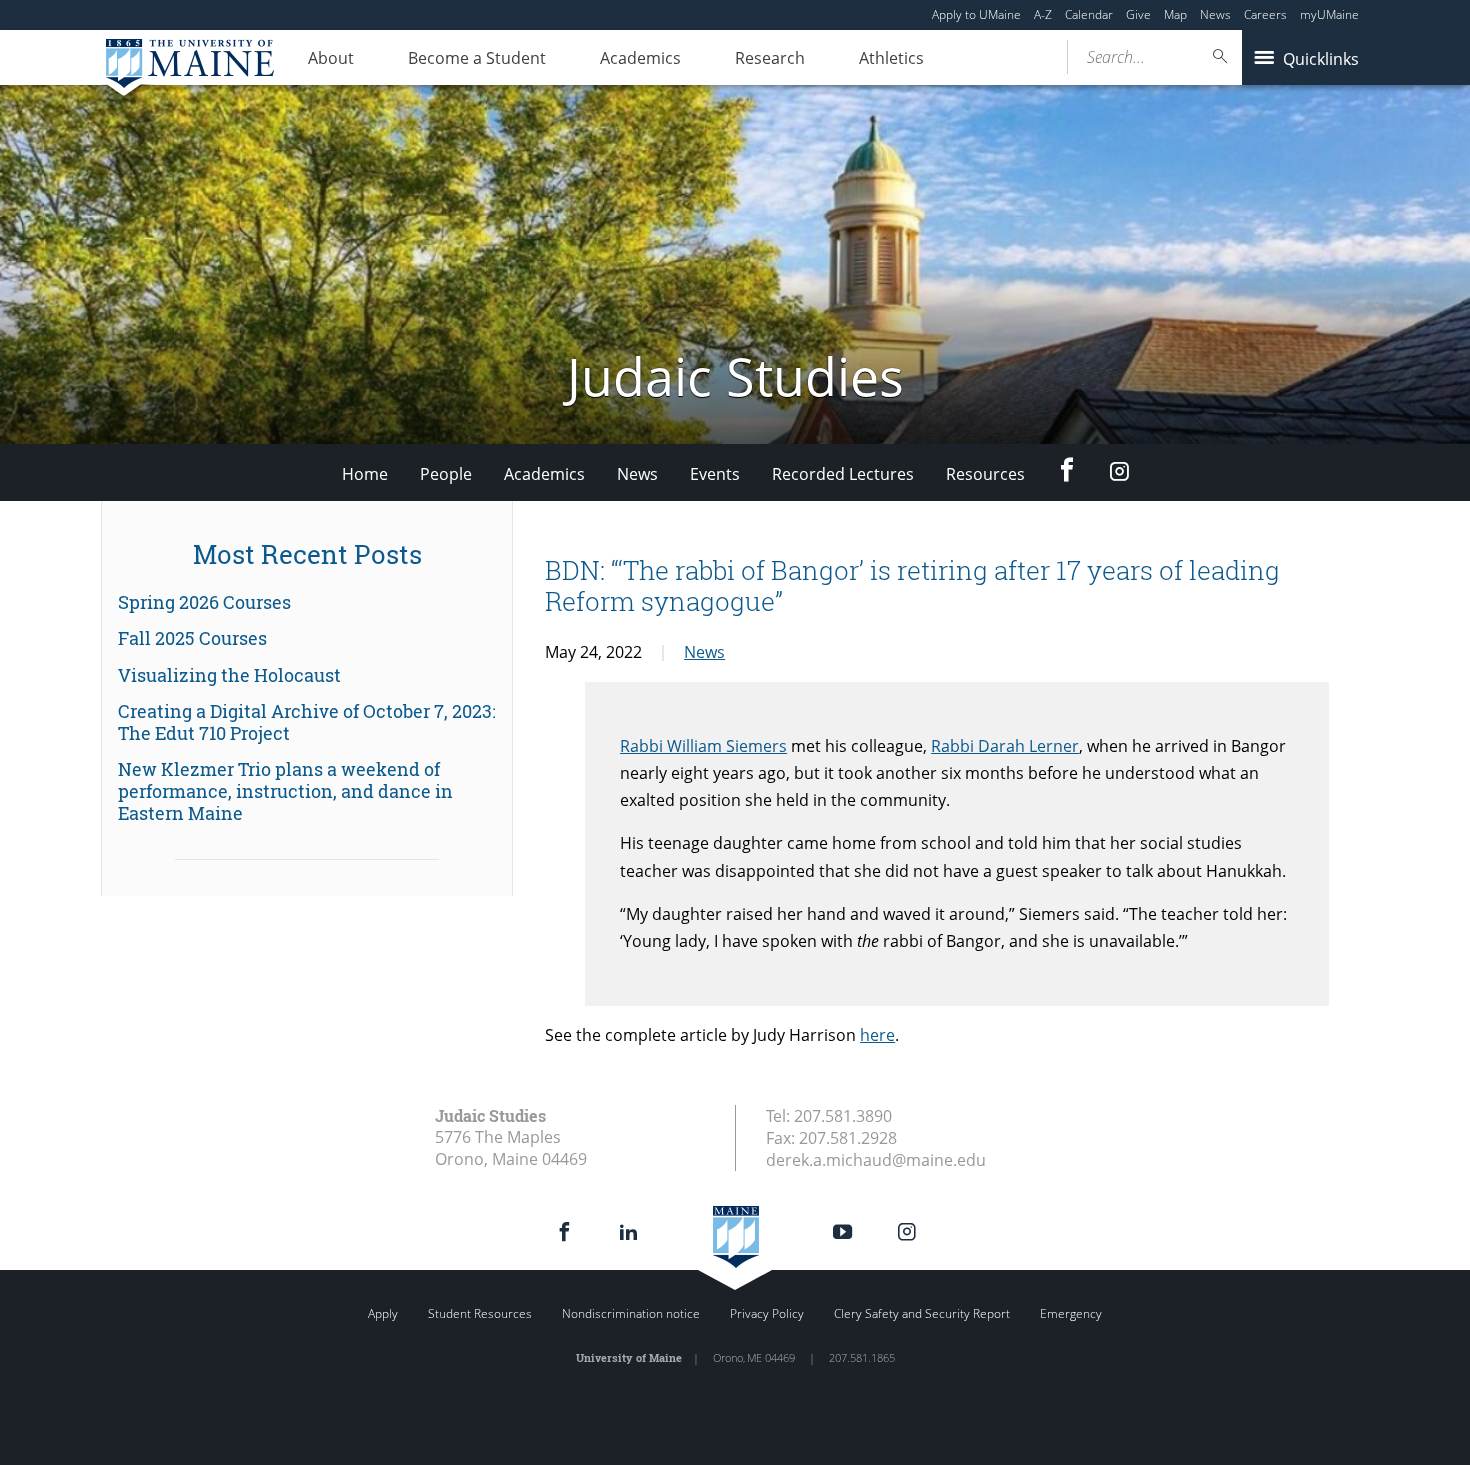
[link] (307, 603)
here (877, 1035)
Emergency (1071, 1313)
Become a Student (477, 58)
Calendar (1089, 14)
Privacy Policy (767, 1313)
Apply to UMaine (976, 14)
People (446, 474)
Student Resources (480, 1313)
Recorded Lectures (843, 474)
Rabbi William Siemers (703, 746)
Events (715, 474)
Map (1175, 14)
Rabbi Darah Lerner (1005, 746)
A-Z (1043, 14)
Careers (1265, 14)
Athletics (891, 58)
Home (365, 474)
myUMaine (1329, 14)
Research (770, 58)
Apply (383, 1313)
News (1215, 14)
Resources (985, 474)
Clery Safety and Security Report (922, 1313)
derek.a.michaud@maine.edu (876, 1160)
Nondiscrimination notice (631, 1313)
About (331, 58)
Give (1138, 14)
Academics (640, 58)
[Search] (1221, 56)
